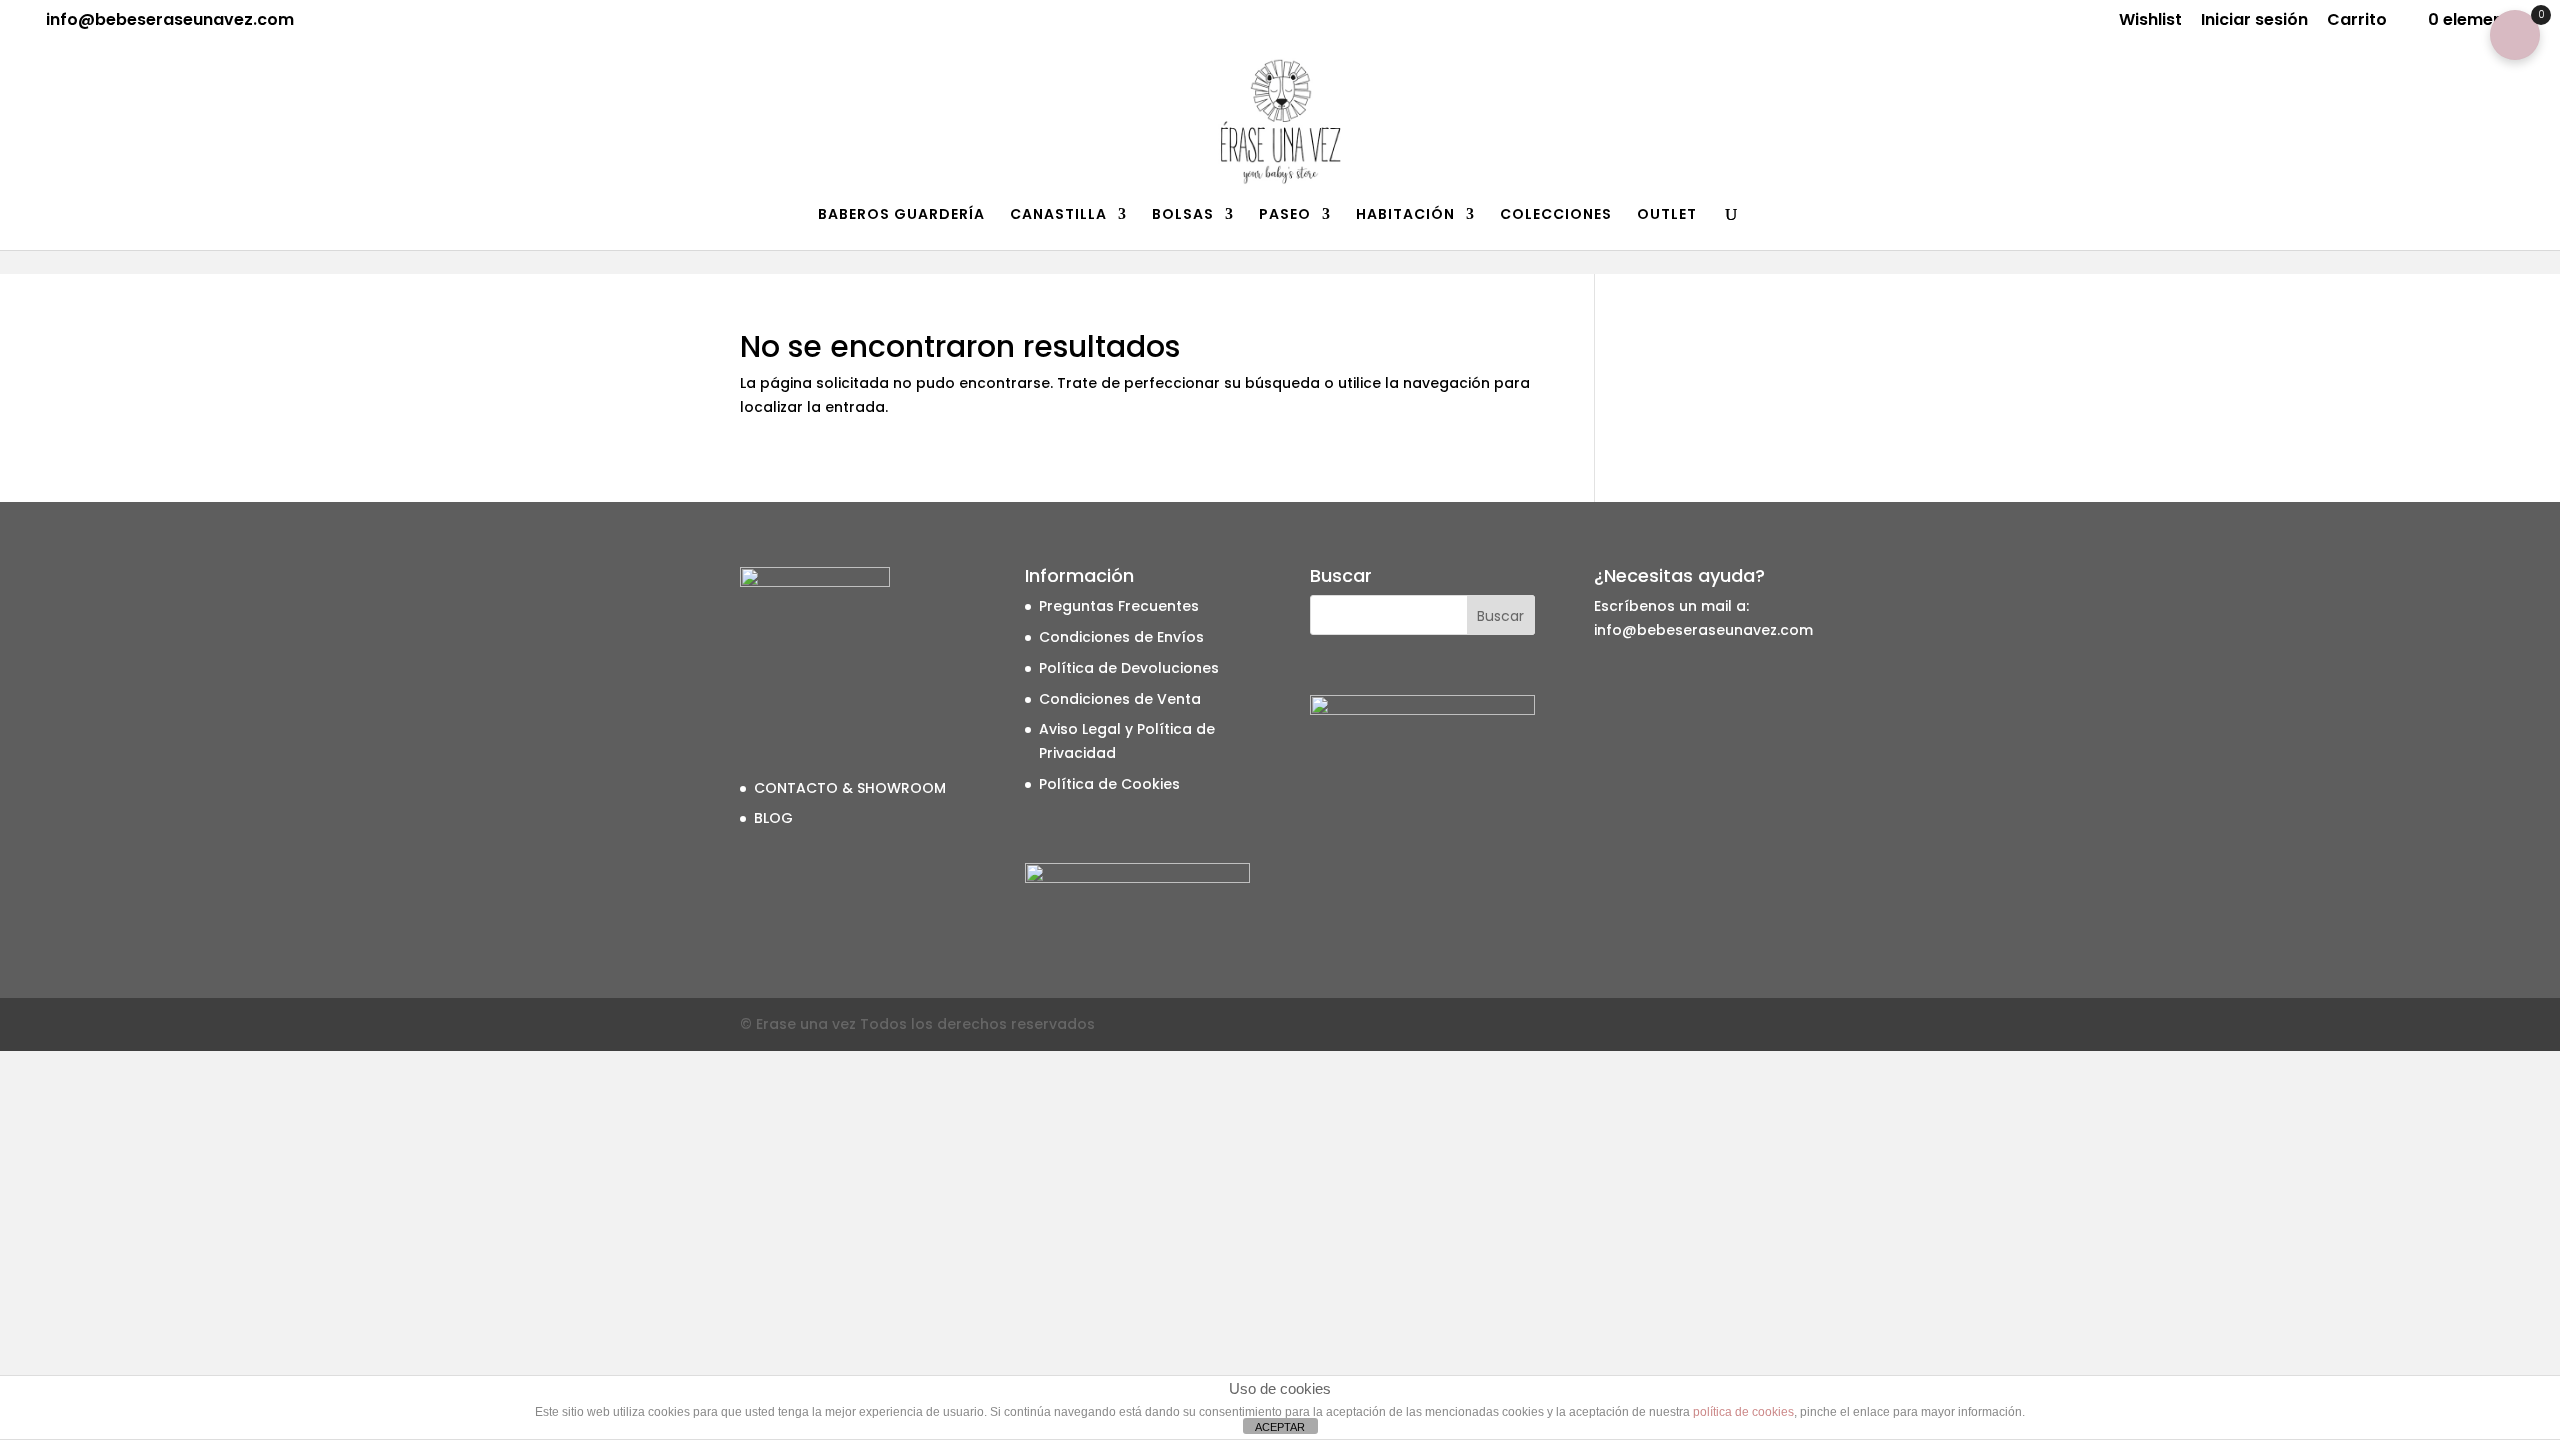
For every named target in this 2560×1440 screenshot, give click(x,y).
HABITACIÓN (1405, 215)
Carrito (2357, 21)
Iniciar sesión (2254, 21)
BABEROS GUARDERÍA (901, 215)
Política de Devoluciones (1129, 668)
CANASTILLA (1058, 215)
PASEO (1285, 215)
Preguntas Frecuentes (1119, 606)
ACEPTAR (1280, 1427)
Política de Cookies (1109, 784)
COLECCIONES (1556, 215)
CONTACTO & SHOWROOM (850, 788)
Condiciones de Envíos (1121, 637)
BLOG (773, 818)
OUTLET (1667, 215)
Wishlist (2150, 21)
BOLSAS (1183, 215)
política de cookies (1743, 1412)
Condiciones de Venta (1120, 699)
